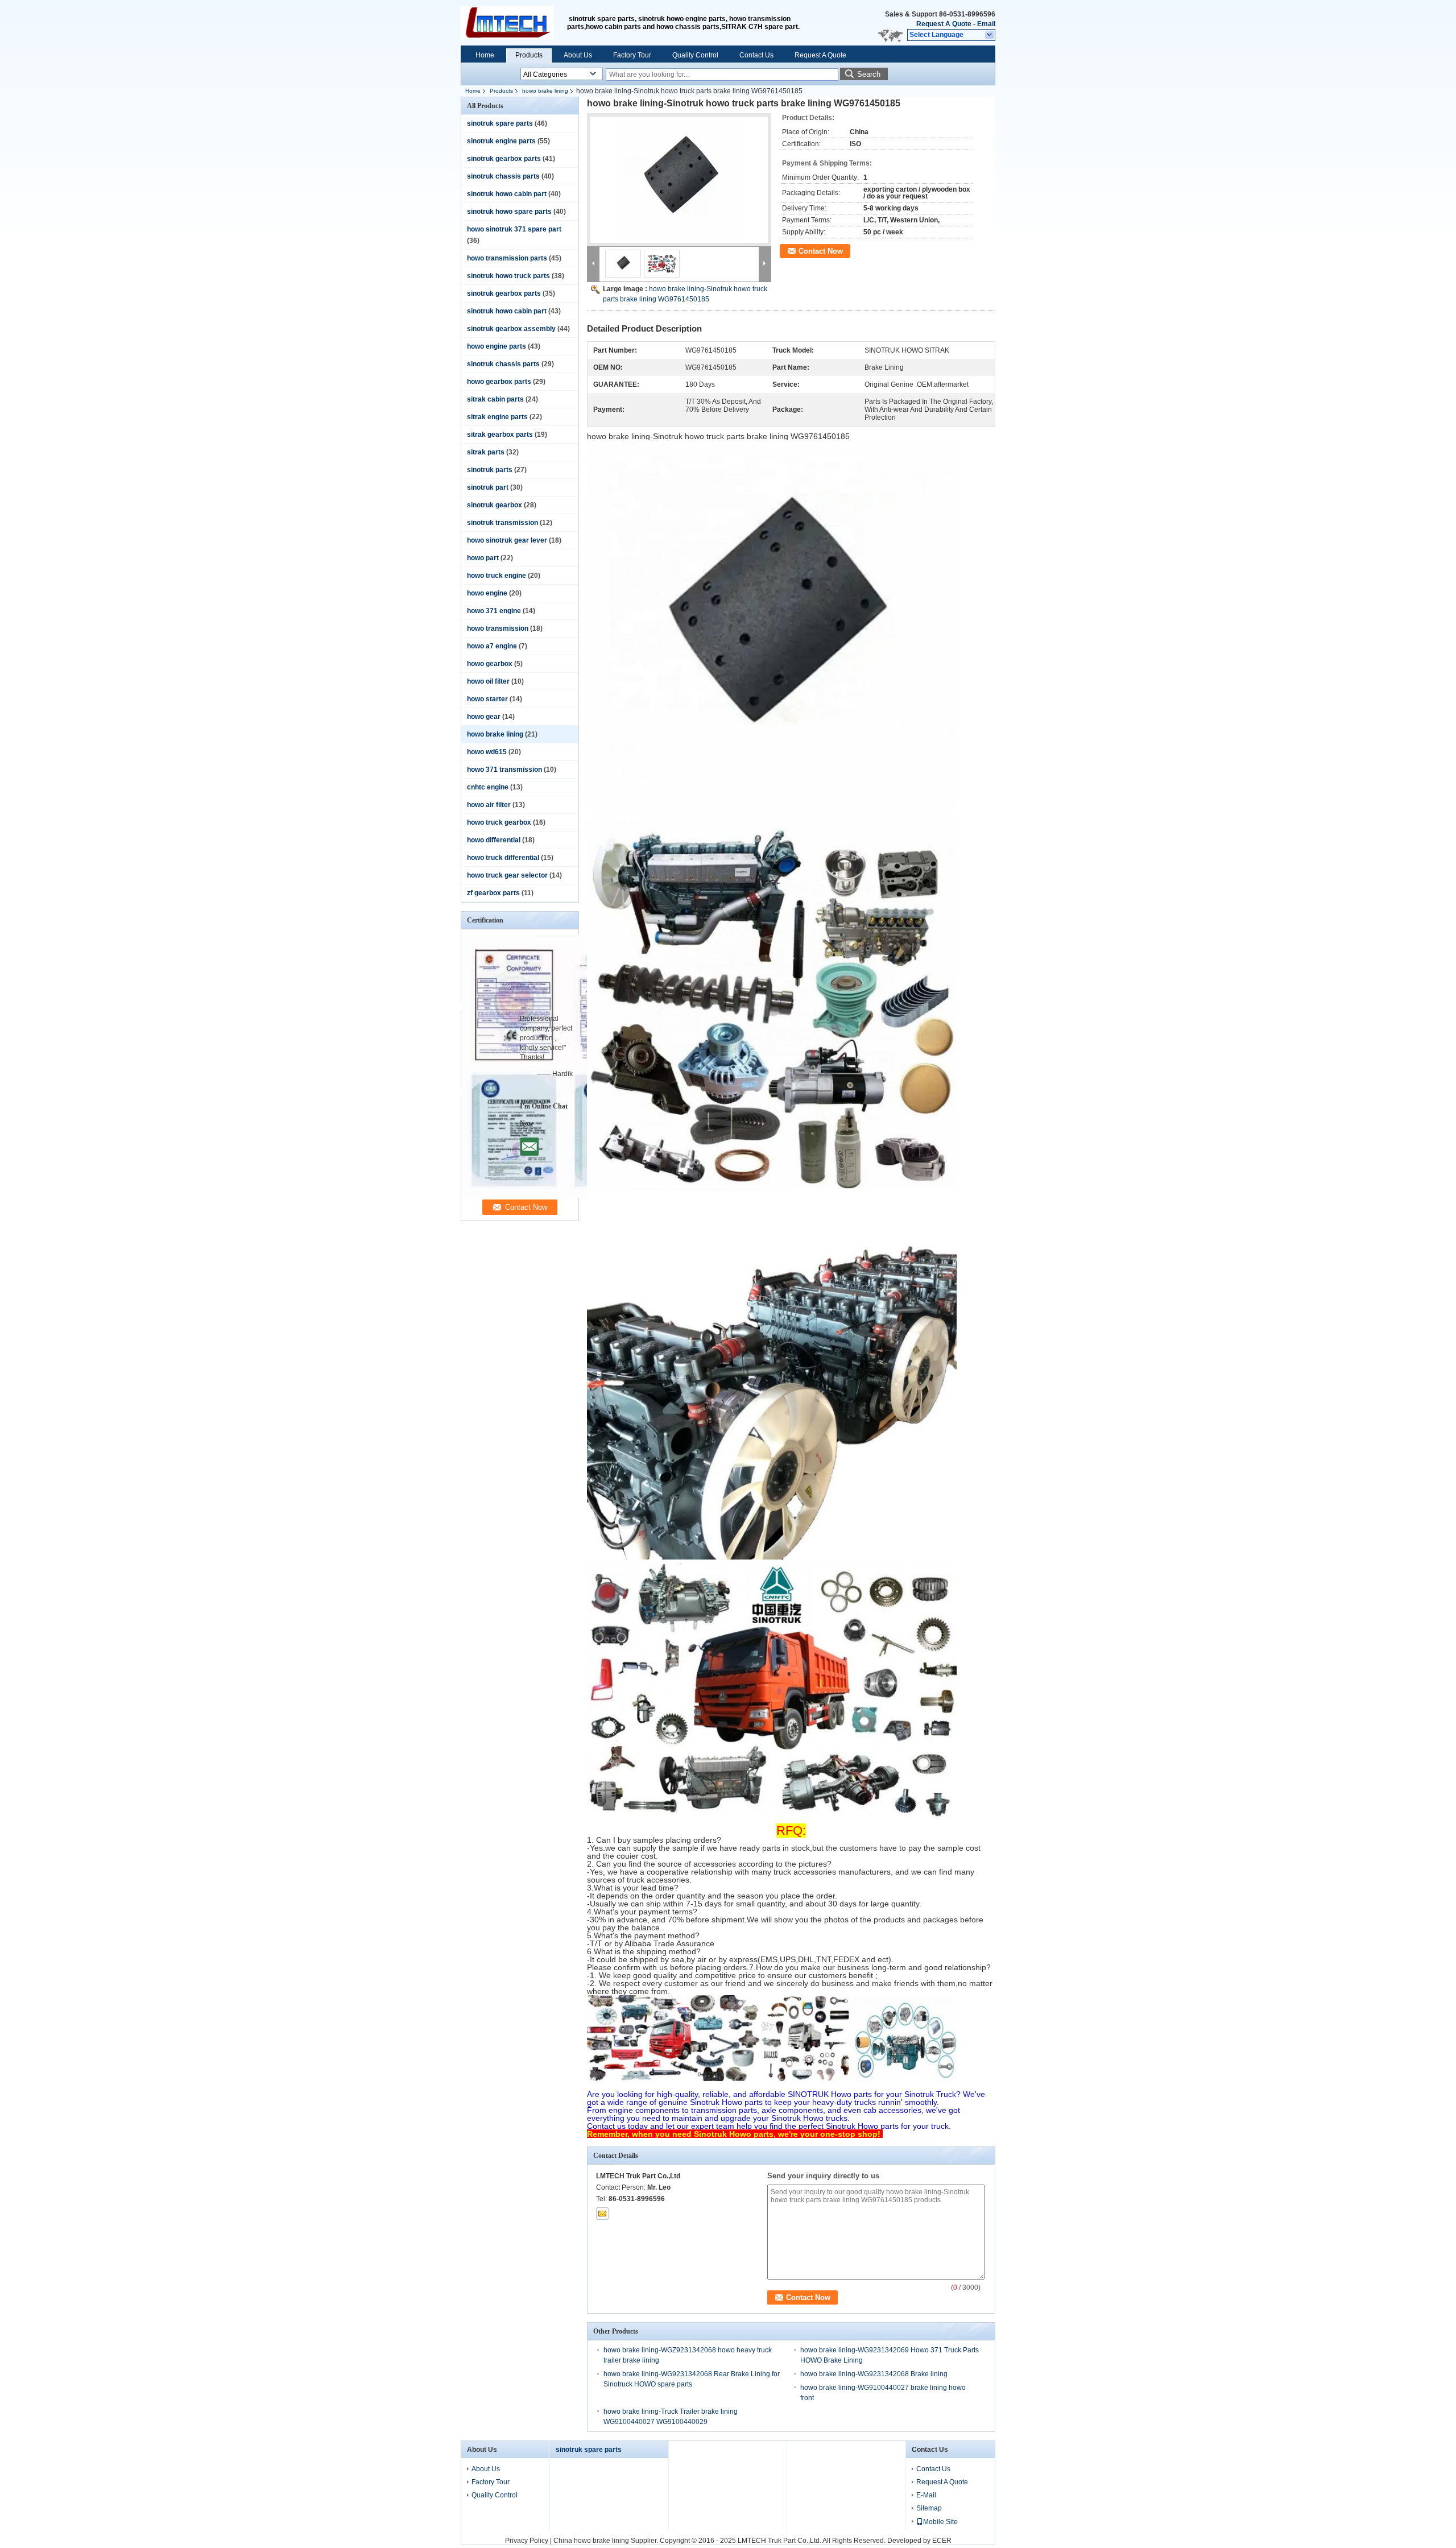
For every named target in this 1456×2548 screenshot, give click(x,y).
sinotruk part (488, 487)
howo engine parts (497, 346)
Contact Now (821, 251)
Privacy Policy (527, 2541)
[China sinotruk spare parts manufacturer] (514, 23)
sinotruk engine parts (501, 141)
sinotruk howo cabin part (507, 194)
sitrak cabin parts (495, 399)
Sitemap (929, 2508)
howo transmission (498, 628)
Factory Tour (632, 55)
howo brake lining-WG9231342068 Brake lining (874, 2374)
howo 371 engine (494, 611)
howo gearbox (490, 664)
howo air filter (489, 805)
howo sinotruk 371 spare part (514, 229)
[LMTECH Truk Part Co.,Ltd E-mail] (602, 2214)
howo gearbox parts (499, 382)
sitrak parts (486, 452)
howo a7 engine (492, 646)
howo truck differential (503, 858)
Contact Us (756, 55)
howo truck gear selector (507, 875)
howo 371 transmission (504, 770)
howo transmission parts (507, 258)
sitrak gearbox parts (500, 435)
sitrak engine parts (497, 417)
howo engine (487, 593)
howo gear (484, 717)
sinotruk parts (490, 470)
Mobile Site (940, 2522)
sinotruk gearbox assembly (511, 329)
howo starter (487, 699)
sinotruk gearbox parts (504, 159)
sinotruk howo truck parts (508, 276)
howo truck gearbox (499, 822)
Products (529, 55)
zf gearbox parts (493, 893)
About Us (578, 55)
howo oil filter (488, 681)
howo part (483, 558)
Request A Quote (944, 24)
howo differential (494, 840)
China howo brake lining (591, 2541)
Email (986, 24)
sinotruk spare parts (500, 123)
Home (485, 55)
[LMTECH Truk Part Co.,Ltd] (990, 35)
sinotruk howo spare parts (509, 212)
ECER (942, 2541)
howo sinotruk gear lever (507, 540)
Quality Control (695, 55)
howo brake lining (545, 91)
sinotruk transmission (502, 523)
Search (869, 74)
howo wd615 (487, 752)
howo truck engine (497, 576)
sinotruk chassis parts (503, 176)
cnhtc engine (488, 787)
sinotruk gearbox (495, 505)
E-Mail (926, 2495)
